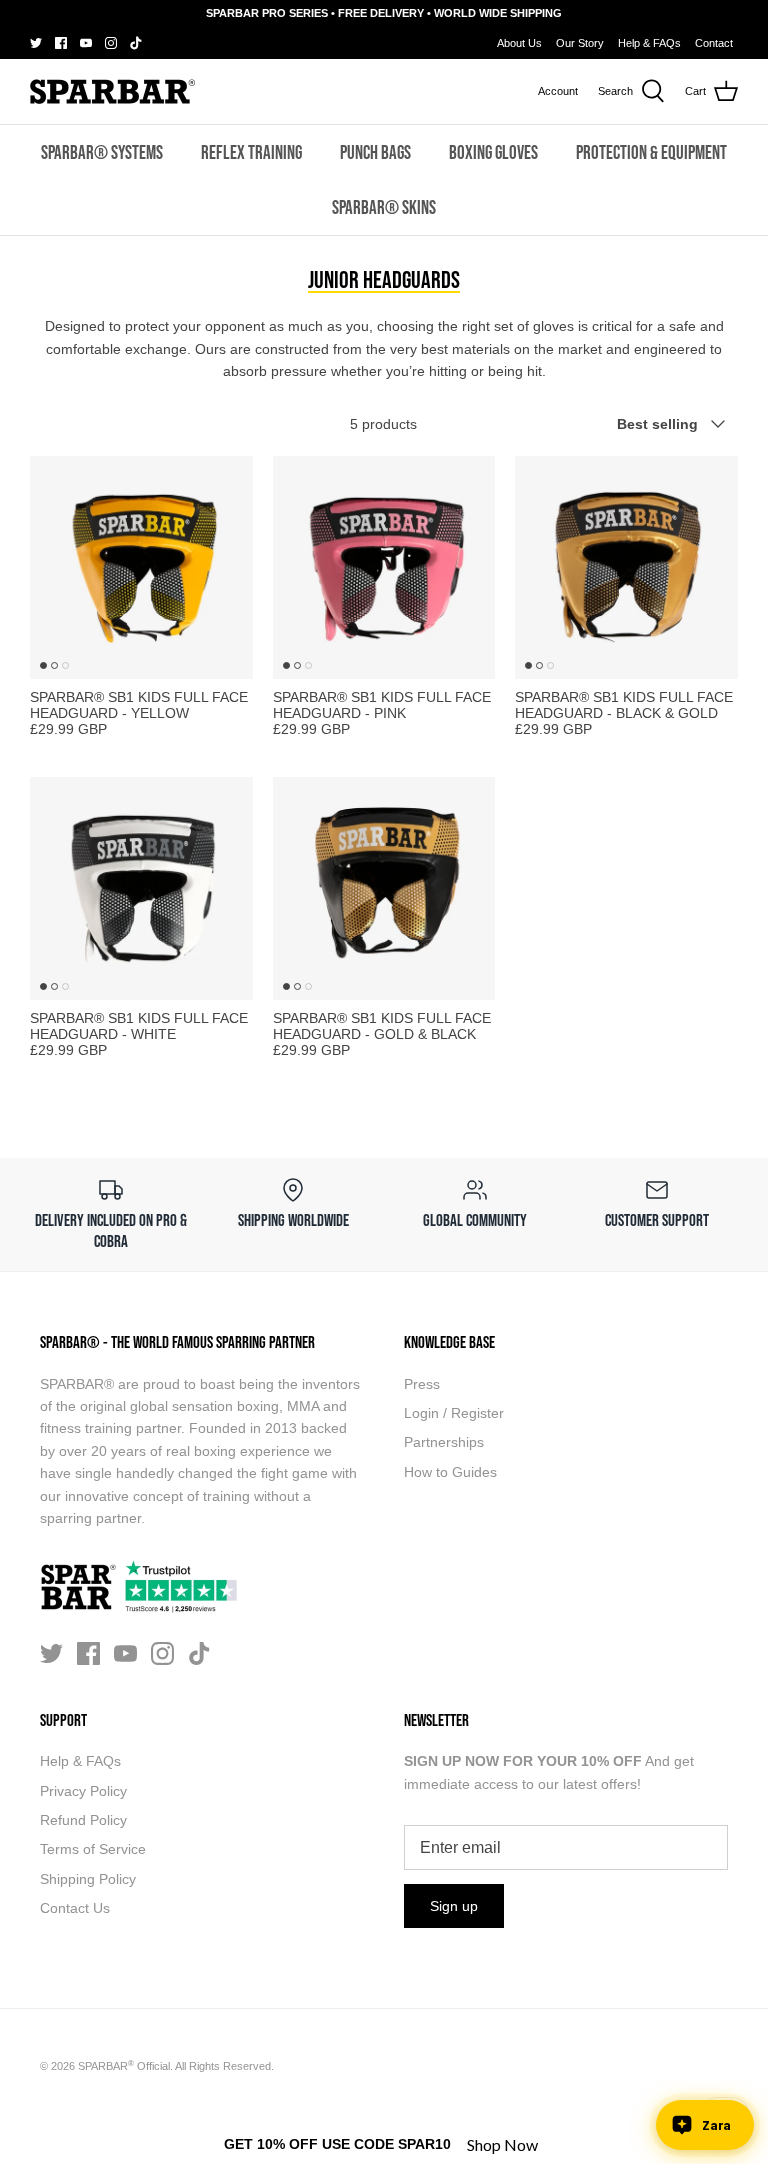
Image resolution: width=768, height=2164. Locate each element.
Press (422, 1384)
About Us (519, 43)
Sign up (454, 1906)
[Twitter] (36, 43)
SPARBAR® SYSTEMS (102, 152)
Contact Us (75, 1908)
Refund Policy (83, 1820)
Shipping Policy (88, 1879)
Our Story (580, 43)
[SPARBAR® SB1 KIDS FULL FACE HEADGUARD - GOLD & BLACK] (384, 888)
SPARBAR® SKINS (384, 207)
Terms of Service (93, 1849)
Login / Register (454, 1413)
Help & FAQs (649, 43)
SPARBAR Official (124, 2066)
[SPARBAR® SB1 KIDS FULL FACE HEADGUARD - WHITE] (141, 888)
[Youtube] (86, 43)
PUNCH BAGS (375, 152)
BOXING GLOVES (493, 152)
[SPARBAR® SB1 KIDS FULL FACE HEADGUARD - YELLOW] (141, 567)
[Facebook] (61, 43)
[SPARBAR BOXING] (112, 91)
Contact (714, 43)
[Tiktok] (136, 43)
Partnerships (444, 1442)
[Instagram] (111, 43)
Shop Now (502, 2144)
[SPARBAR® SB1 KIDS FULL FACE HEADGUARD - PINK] (384, 567)
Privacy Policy (83, 1791)
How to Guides (450, 1472)
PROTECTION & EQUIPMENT (651, 152)
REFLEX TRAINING (251, 152)
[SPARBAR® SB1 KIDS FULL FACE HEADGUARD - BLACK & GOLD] (626, 567)
